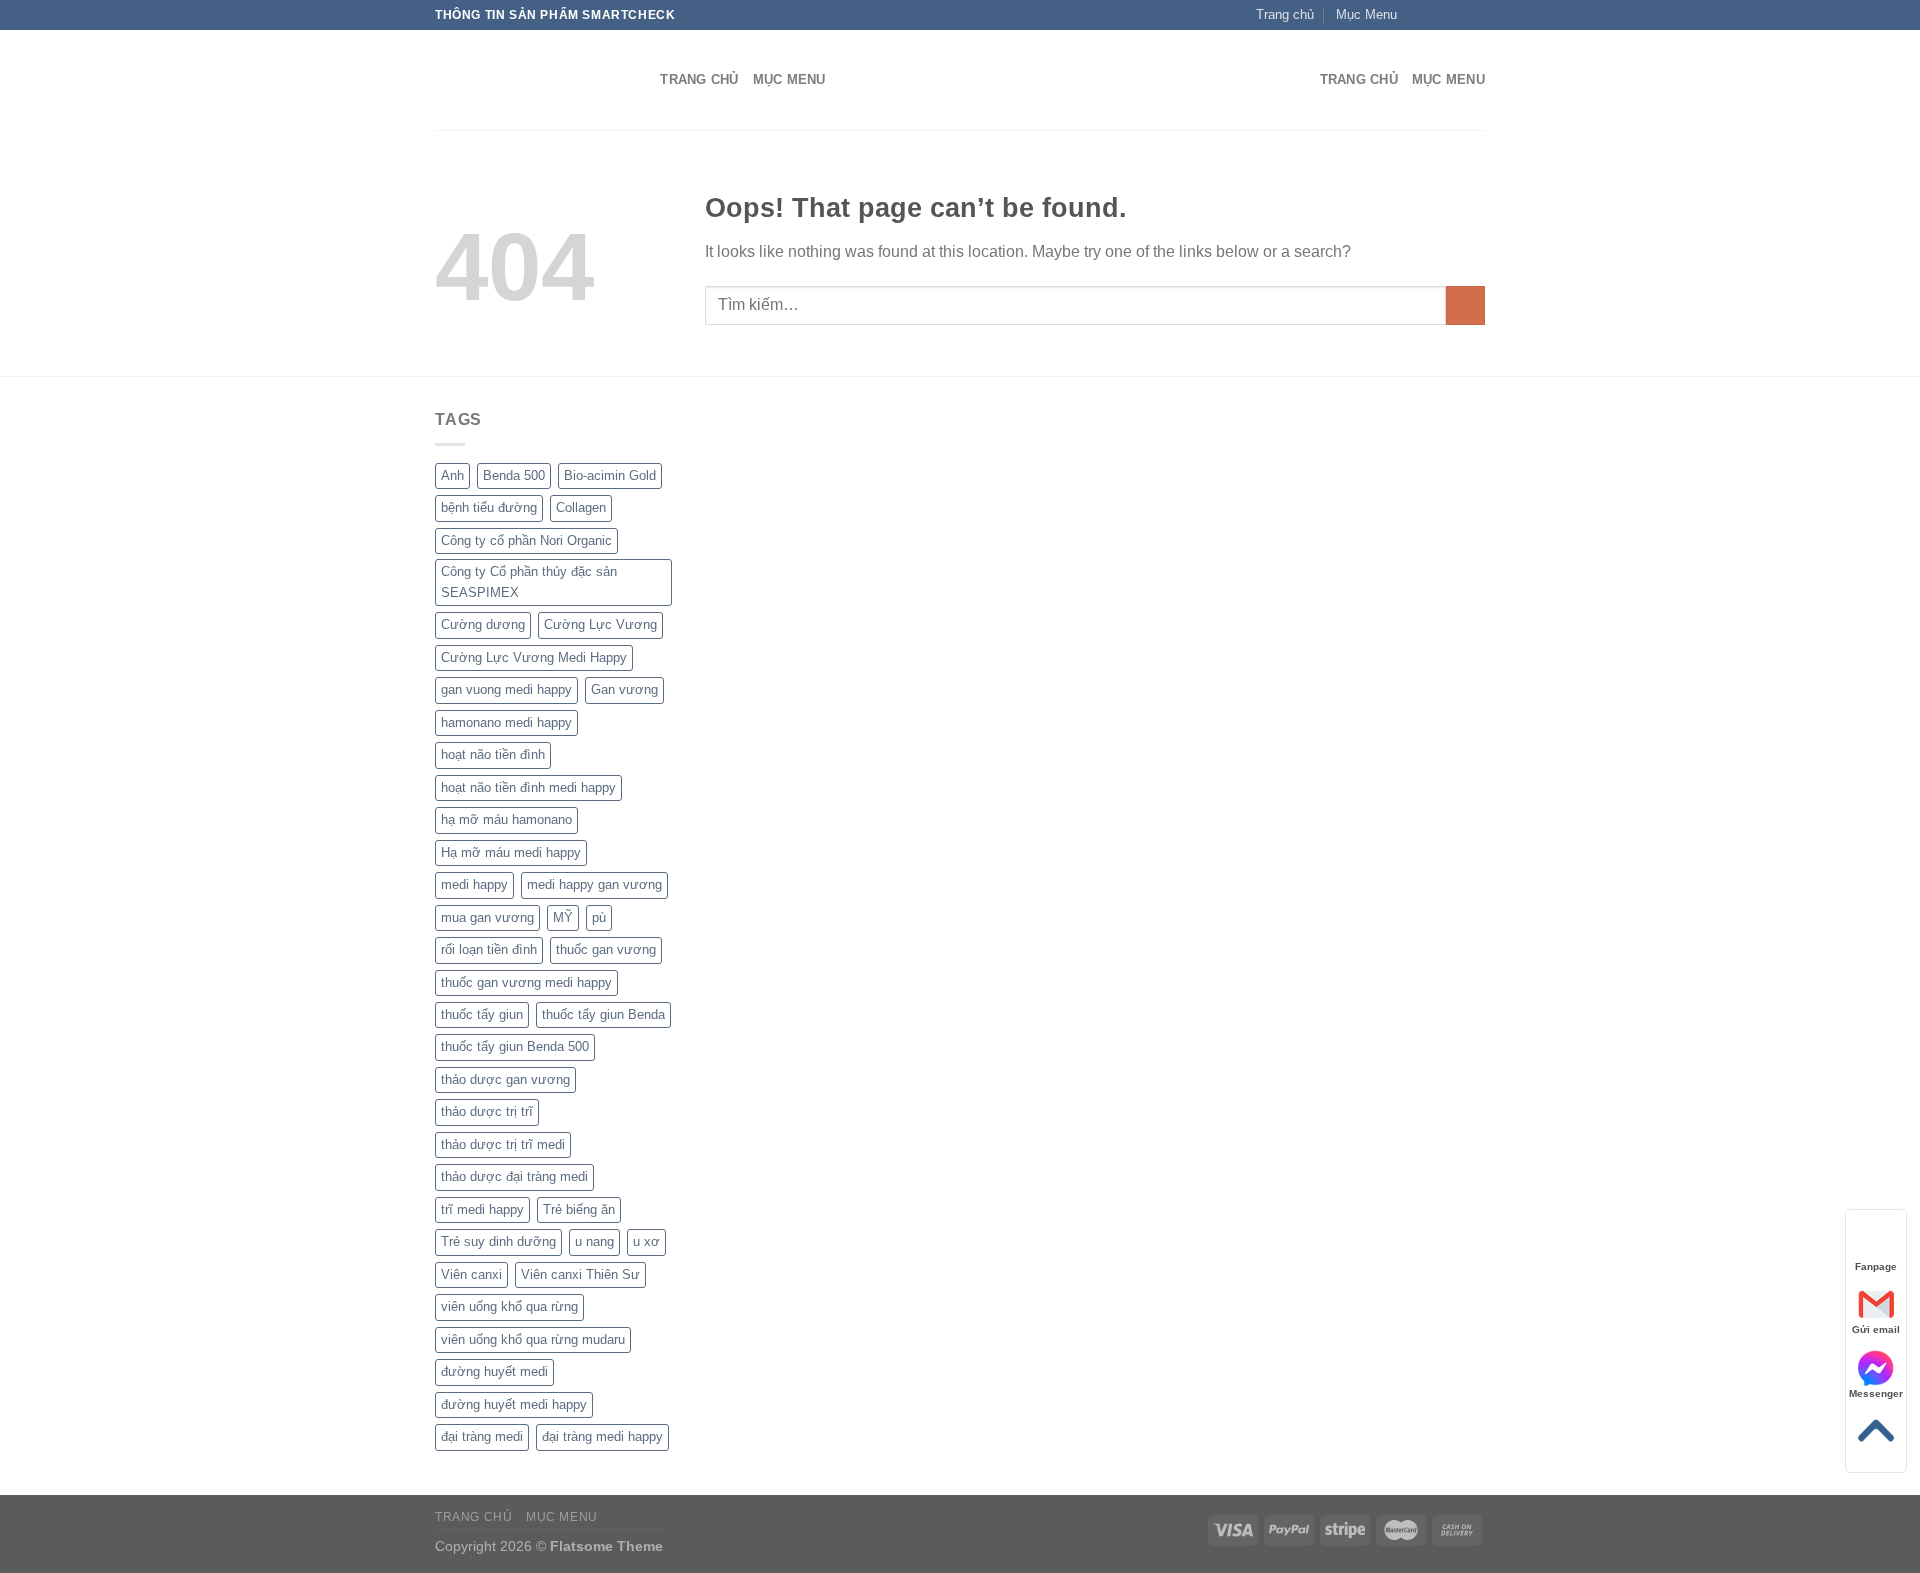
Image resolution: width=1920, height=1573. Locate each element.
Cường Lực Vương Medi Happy (534, 657)
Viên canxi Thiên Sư (580, 1274)
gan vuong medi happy (506, 689)
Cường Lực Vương (600, 624)
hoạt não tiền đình (493, 754)
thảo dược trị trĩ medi (503, 1144)
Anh (452, 475)
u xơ (646, 1241)
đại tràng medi (482, 1436)
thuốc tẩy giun (482, 1014)
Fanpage (1876, 1266)
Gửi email (1876, 1329)
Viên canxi (471, 1274)
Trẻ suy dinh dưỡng (498, 1241)
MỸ (563, 917)
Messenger (1876, 1393)
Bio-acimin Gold (610, 475)
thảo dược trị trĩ (487, 1111)
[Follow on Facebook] (1418, 15)
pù (599, 917)
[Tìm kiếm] (638, 80)
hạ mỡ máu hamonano (506, 819)
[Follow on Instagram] (1437, 15)
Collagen (581, 507)
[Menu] (1293, 80)
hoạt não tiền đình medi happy (528, 787)
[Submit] (1465, 305)
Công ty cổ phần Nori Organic (526, 540)
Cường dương (483, 624)
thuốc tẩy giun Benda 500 (515, 1046)
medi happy (474, 884)
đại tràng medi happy (602, 1436)
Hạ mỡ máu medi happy (511, 852)
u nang (594, 1241)
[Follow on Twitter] (1456, 15)
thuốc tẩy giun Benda (603, 1014)
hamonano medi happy (506, 722)
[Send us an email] (1475, 15)
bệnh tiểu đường (489, 507)
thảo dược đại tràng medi (514, 1176)
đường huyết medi (494, 1371)
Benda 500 (514, 475)
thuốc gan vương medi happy (526, 982)
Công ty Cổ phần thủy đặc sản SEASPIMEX (529, 581)
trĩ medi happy (482, 1209)
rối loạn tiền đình (489, 949)
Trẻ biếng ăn (579, 1209)
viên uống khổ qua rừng (509, 1306)
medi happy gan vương (594, 884)
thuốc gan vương (606, 949)
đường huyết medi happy (514, 1404)
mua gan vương (487, 917)
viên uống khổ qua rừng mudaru (533, 1339)
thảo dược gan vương (505, 1079)
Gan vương (624, 689)
